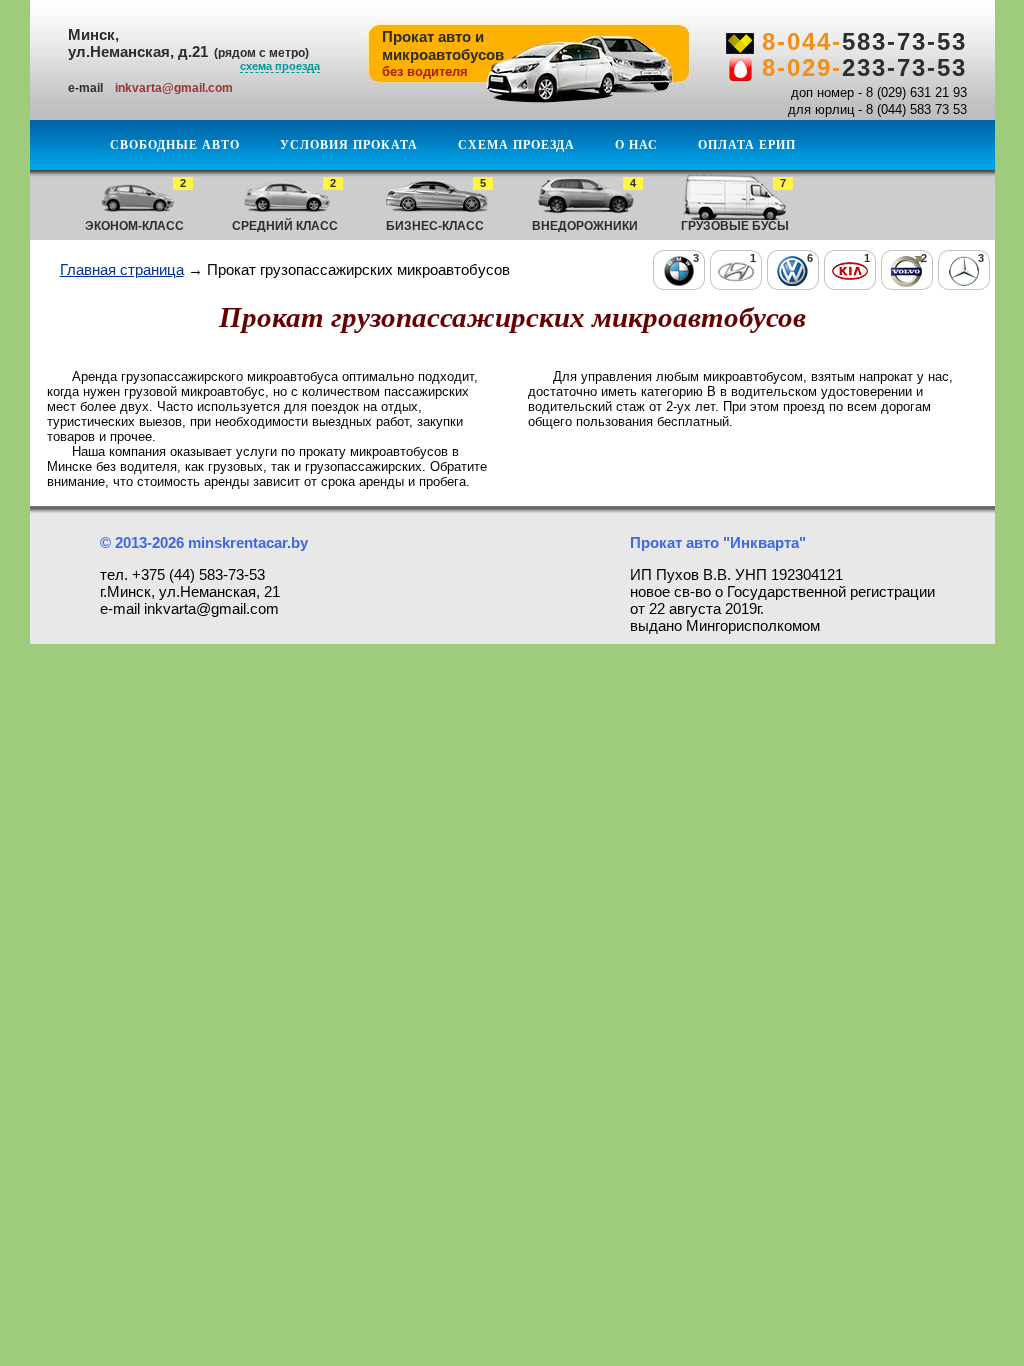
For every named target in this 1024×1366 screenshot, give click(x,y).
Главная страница (122, 269)
